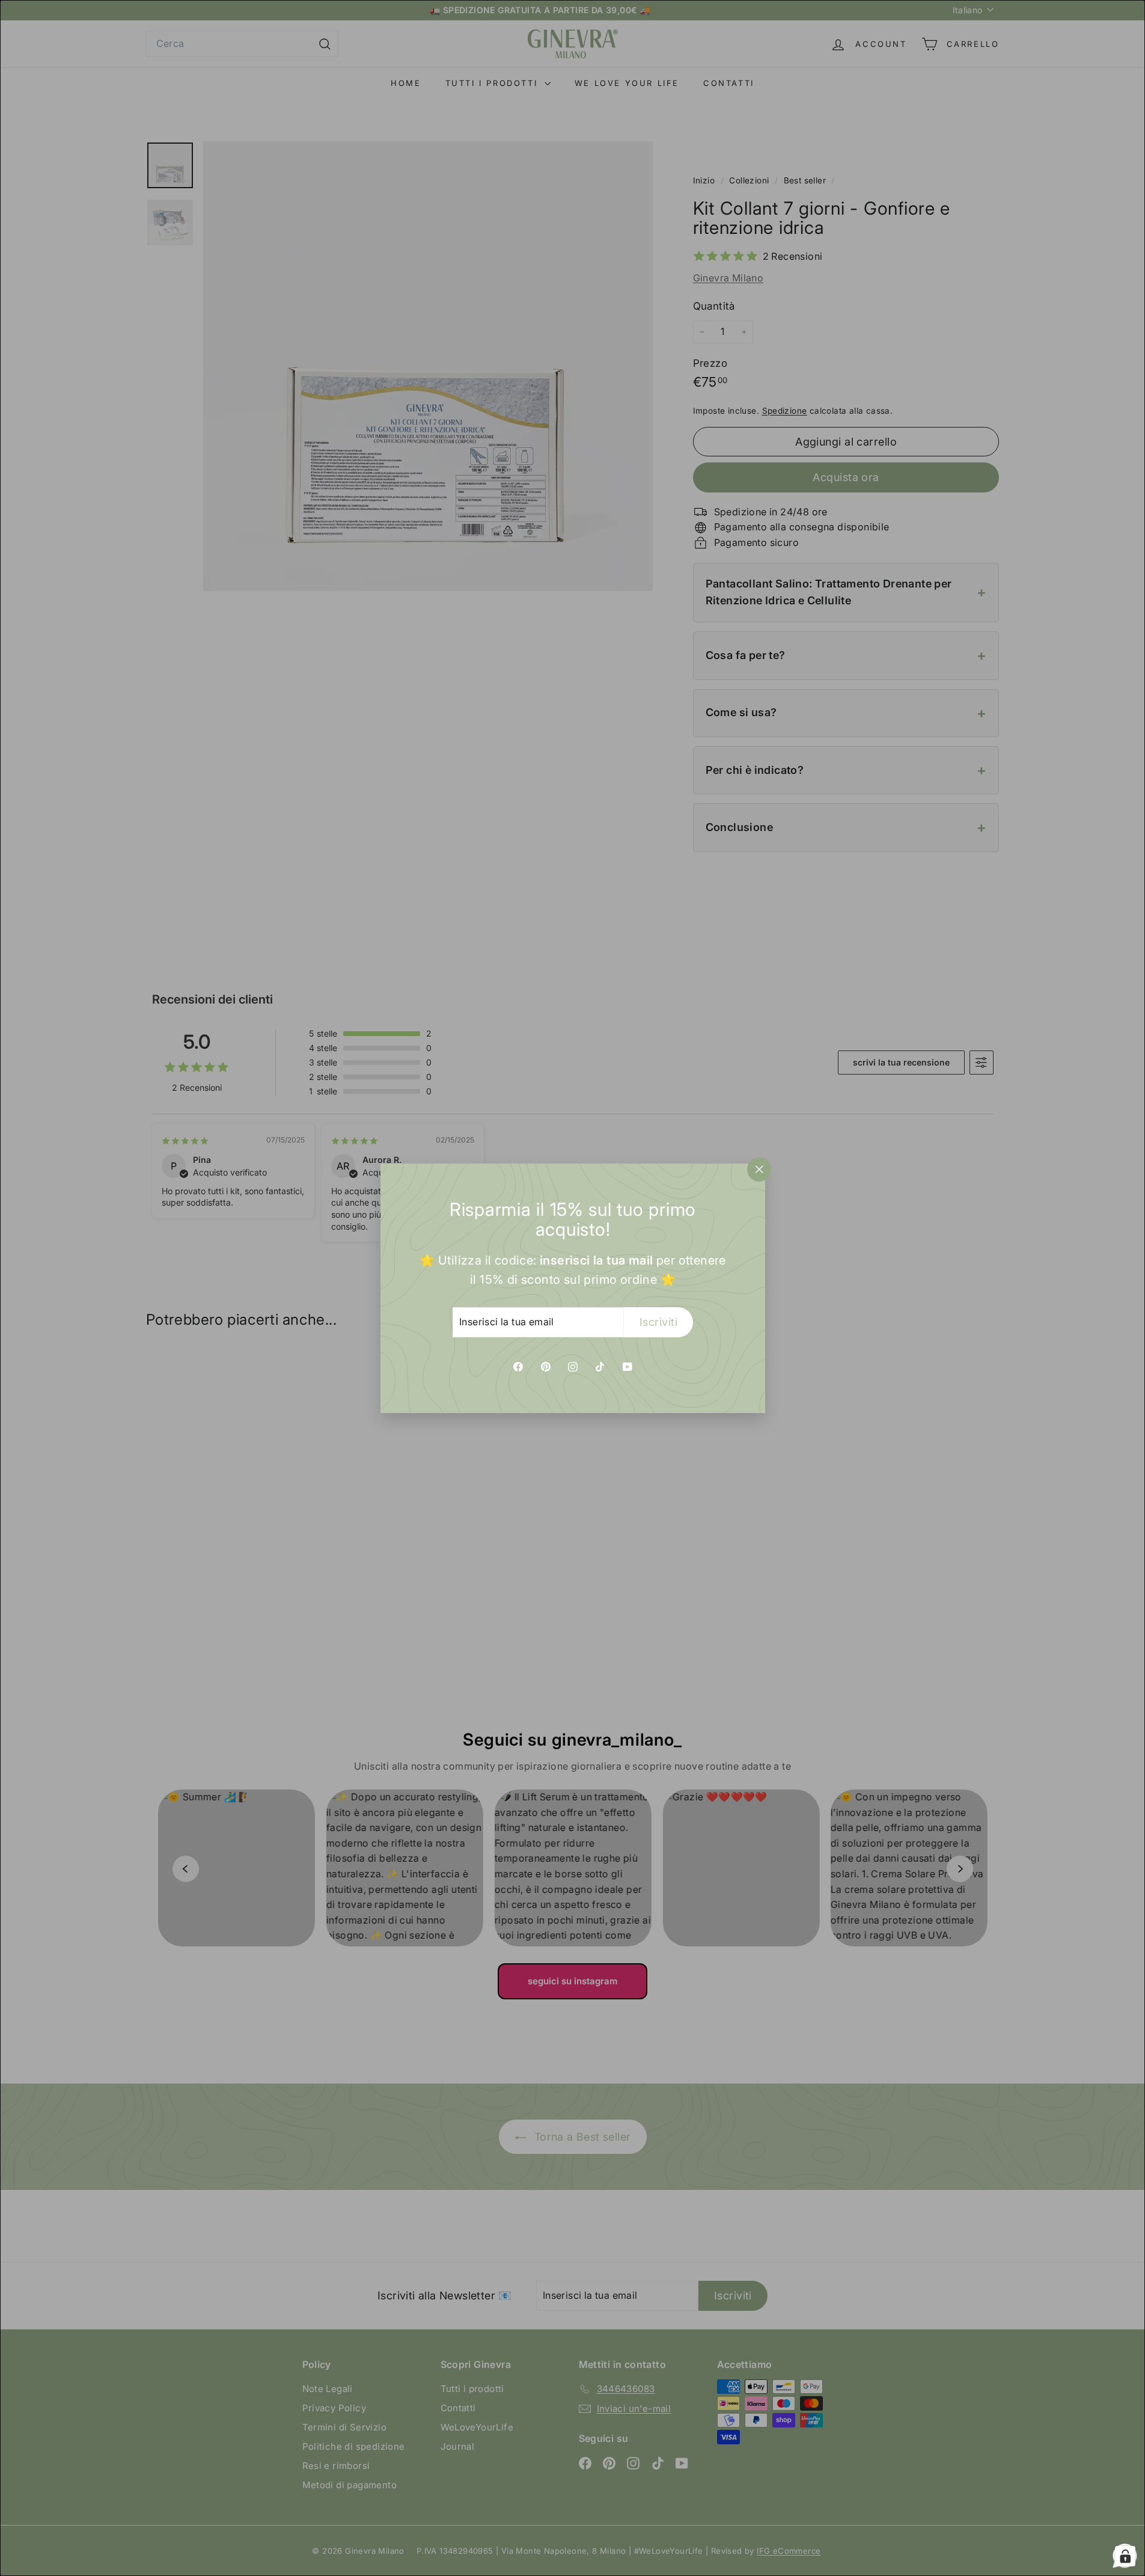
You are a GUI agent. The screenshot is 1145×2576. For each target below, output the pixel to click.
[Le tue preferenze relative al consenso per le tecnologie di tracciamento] (1125, 2556)
